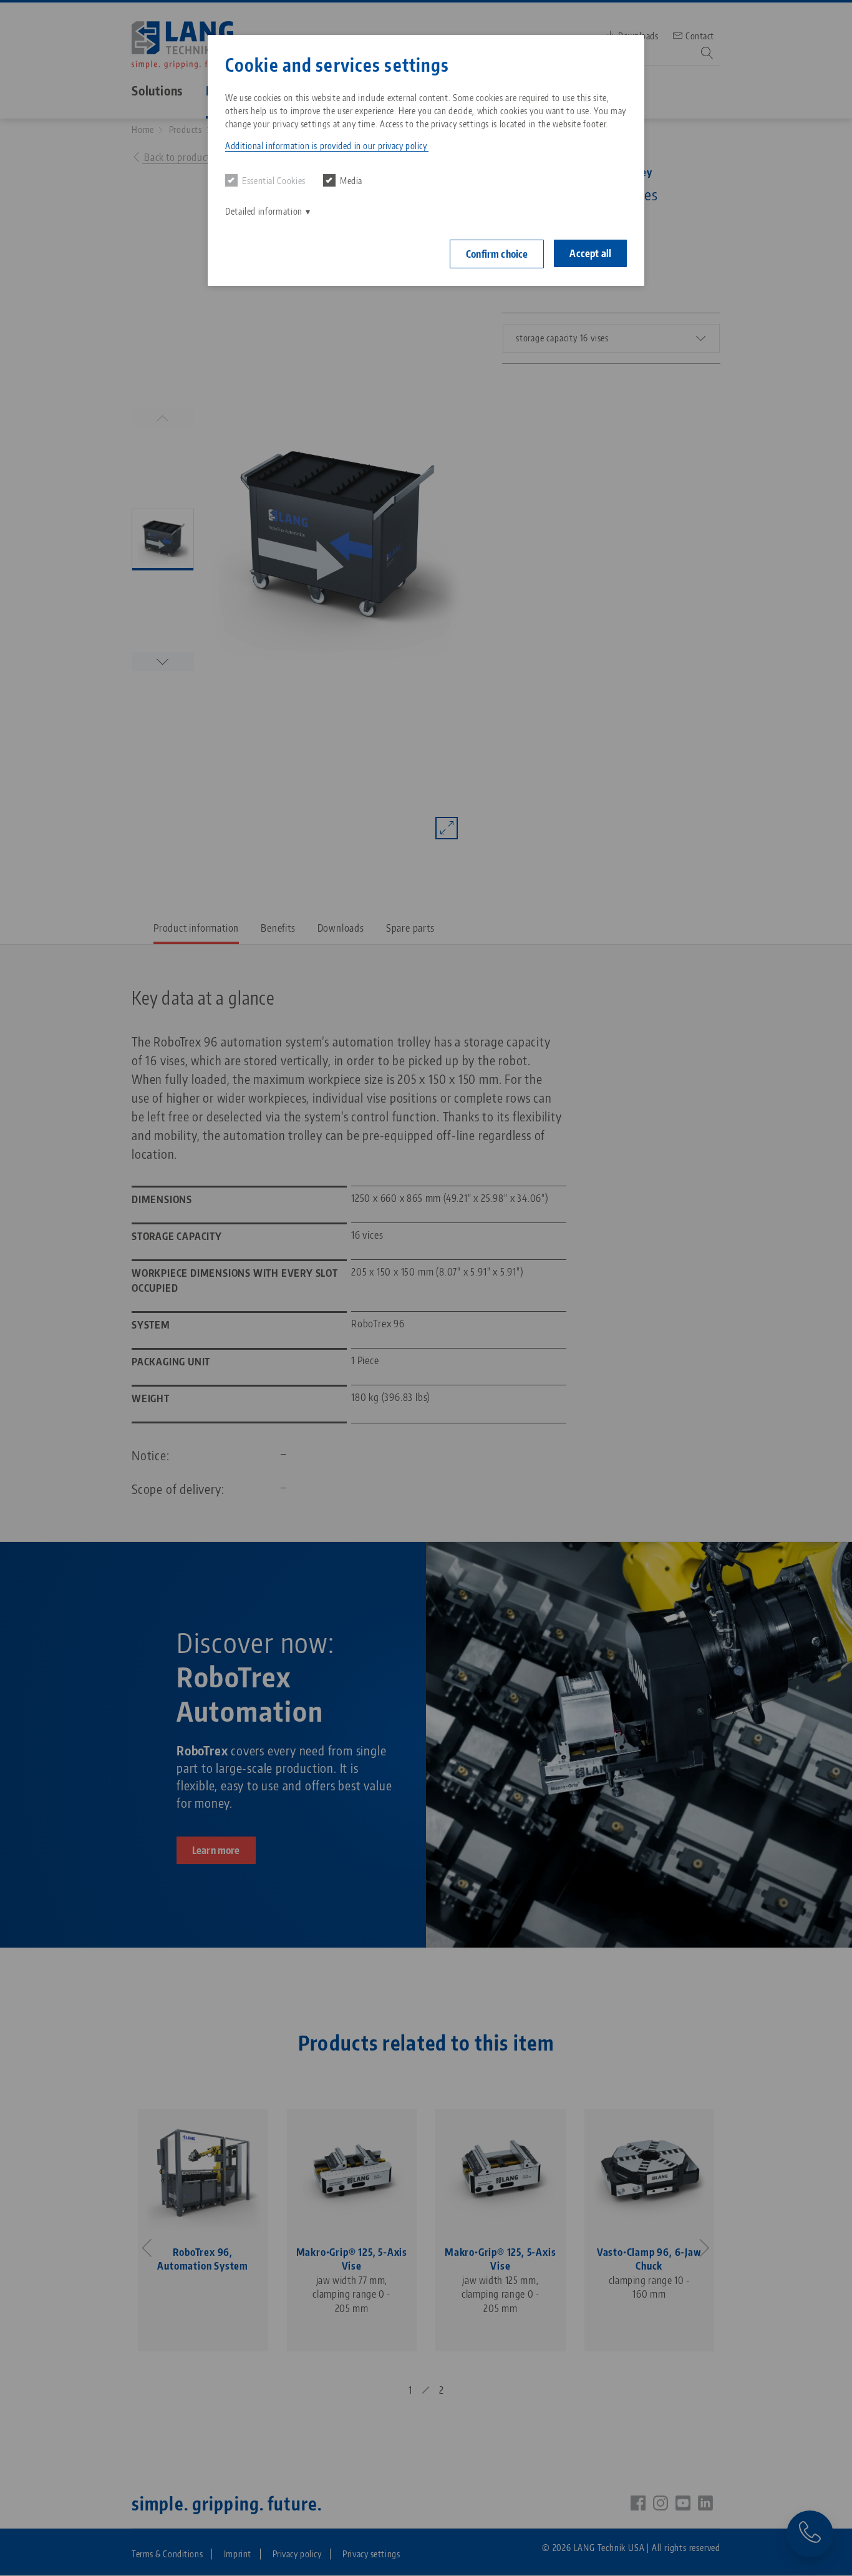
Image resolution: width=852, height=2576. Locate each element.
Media (351, 181)
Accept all (590, 253)
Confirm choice (497, 254)
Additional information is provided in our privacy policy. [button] (327, 146)
